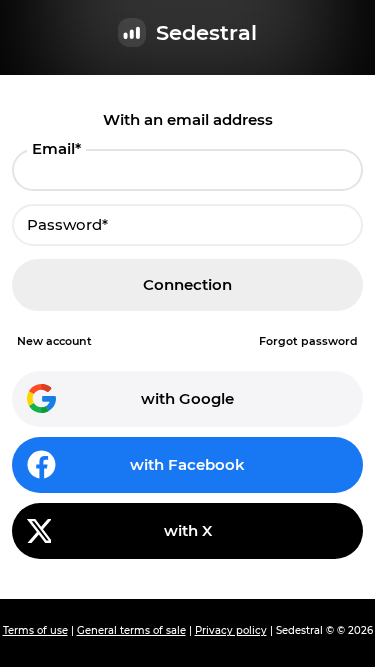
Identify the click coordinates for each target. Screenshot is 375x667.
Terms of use (35, 630)
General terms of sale (131, 630)
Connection (187, 284)
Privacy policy (231, 630)
